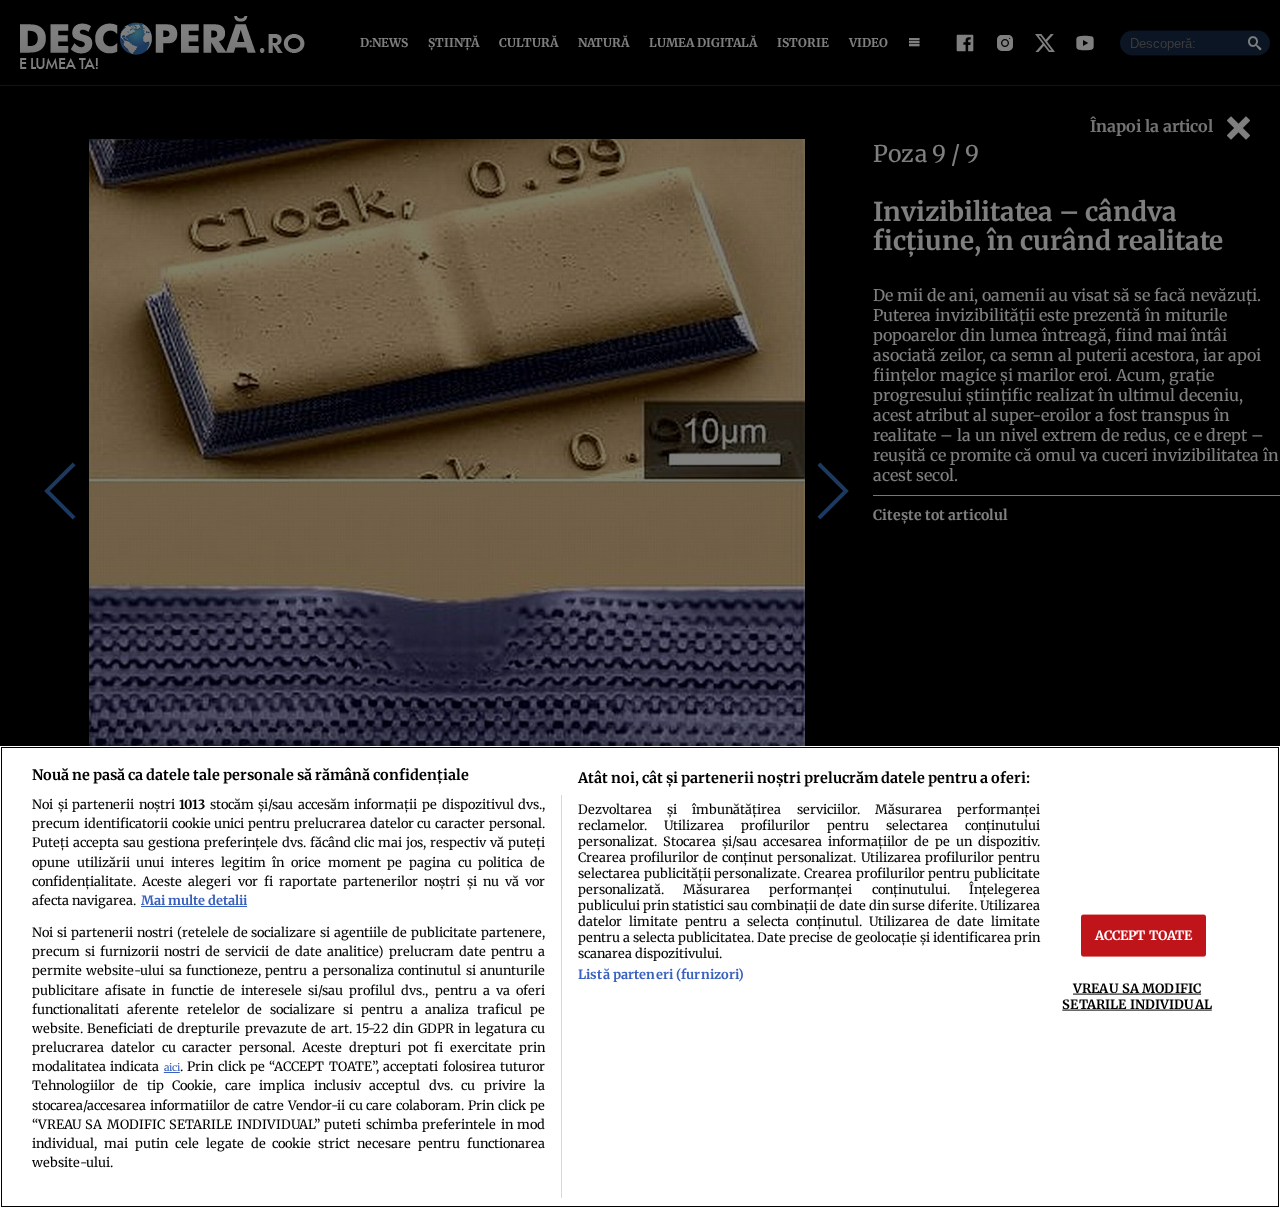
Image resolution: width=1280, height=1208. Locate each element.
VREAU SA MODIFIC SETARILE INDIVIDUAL (1136, 995)
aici (172, 1067)
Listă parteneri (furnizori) (661, 974)
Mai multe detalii (194, 900)
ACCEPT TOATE (1144, 935)
